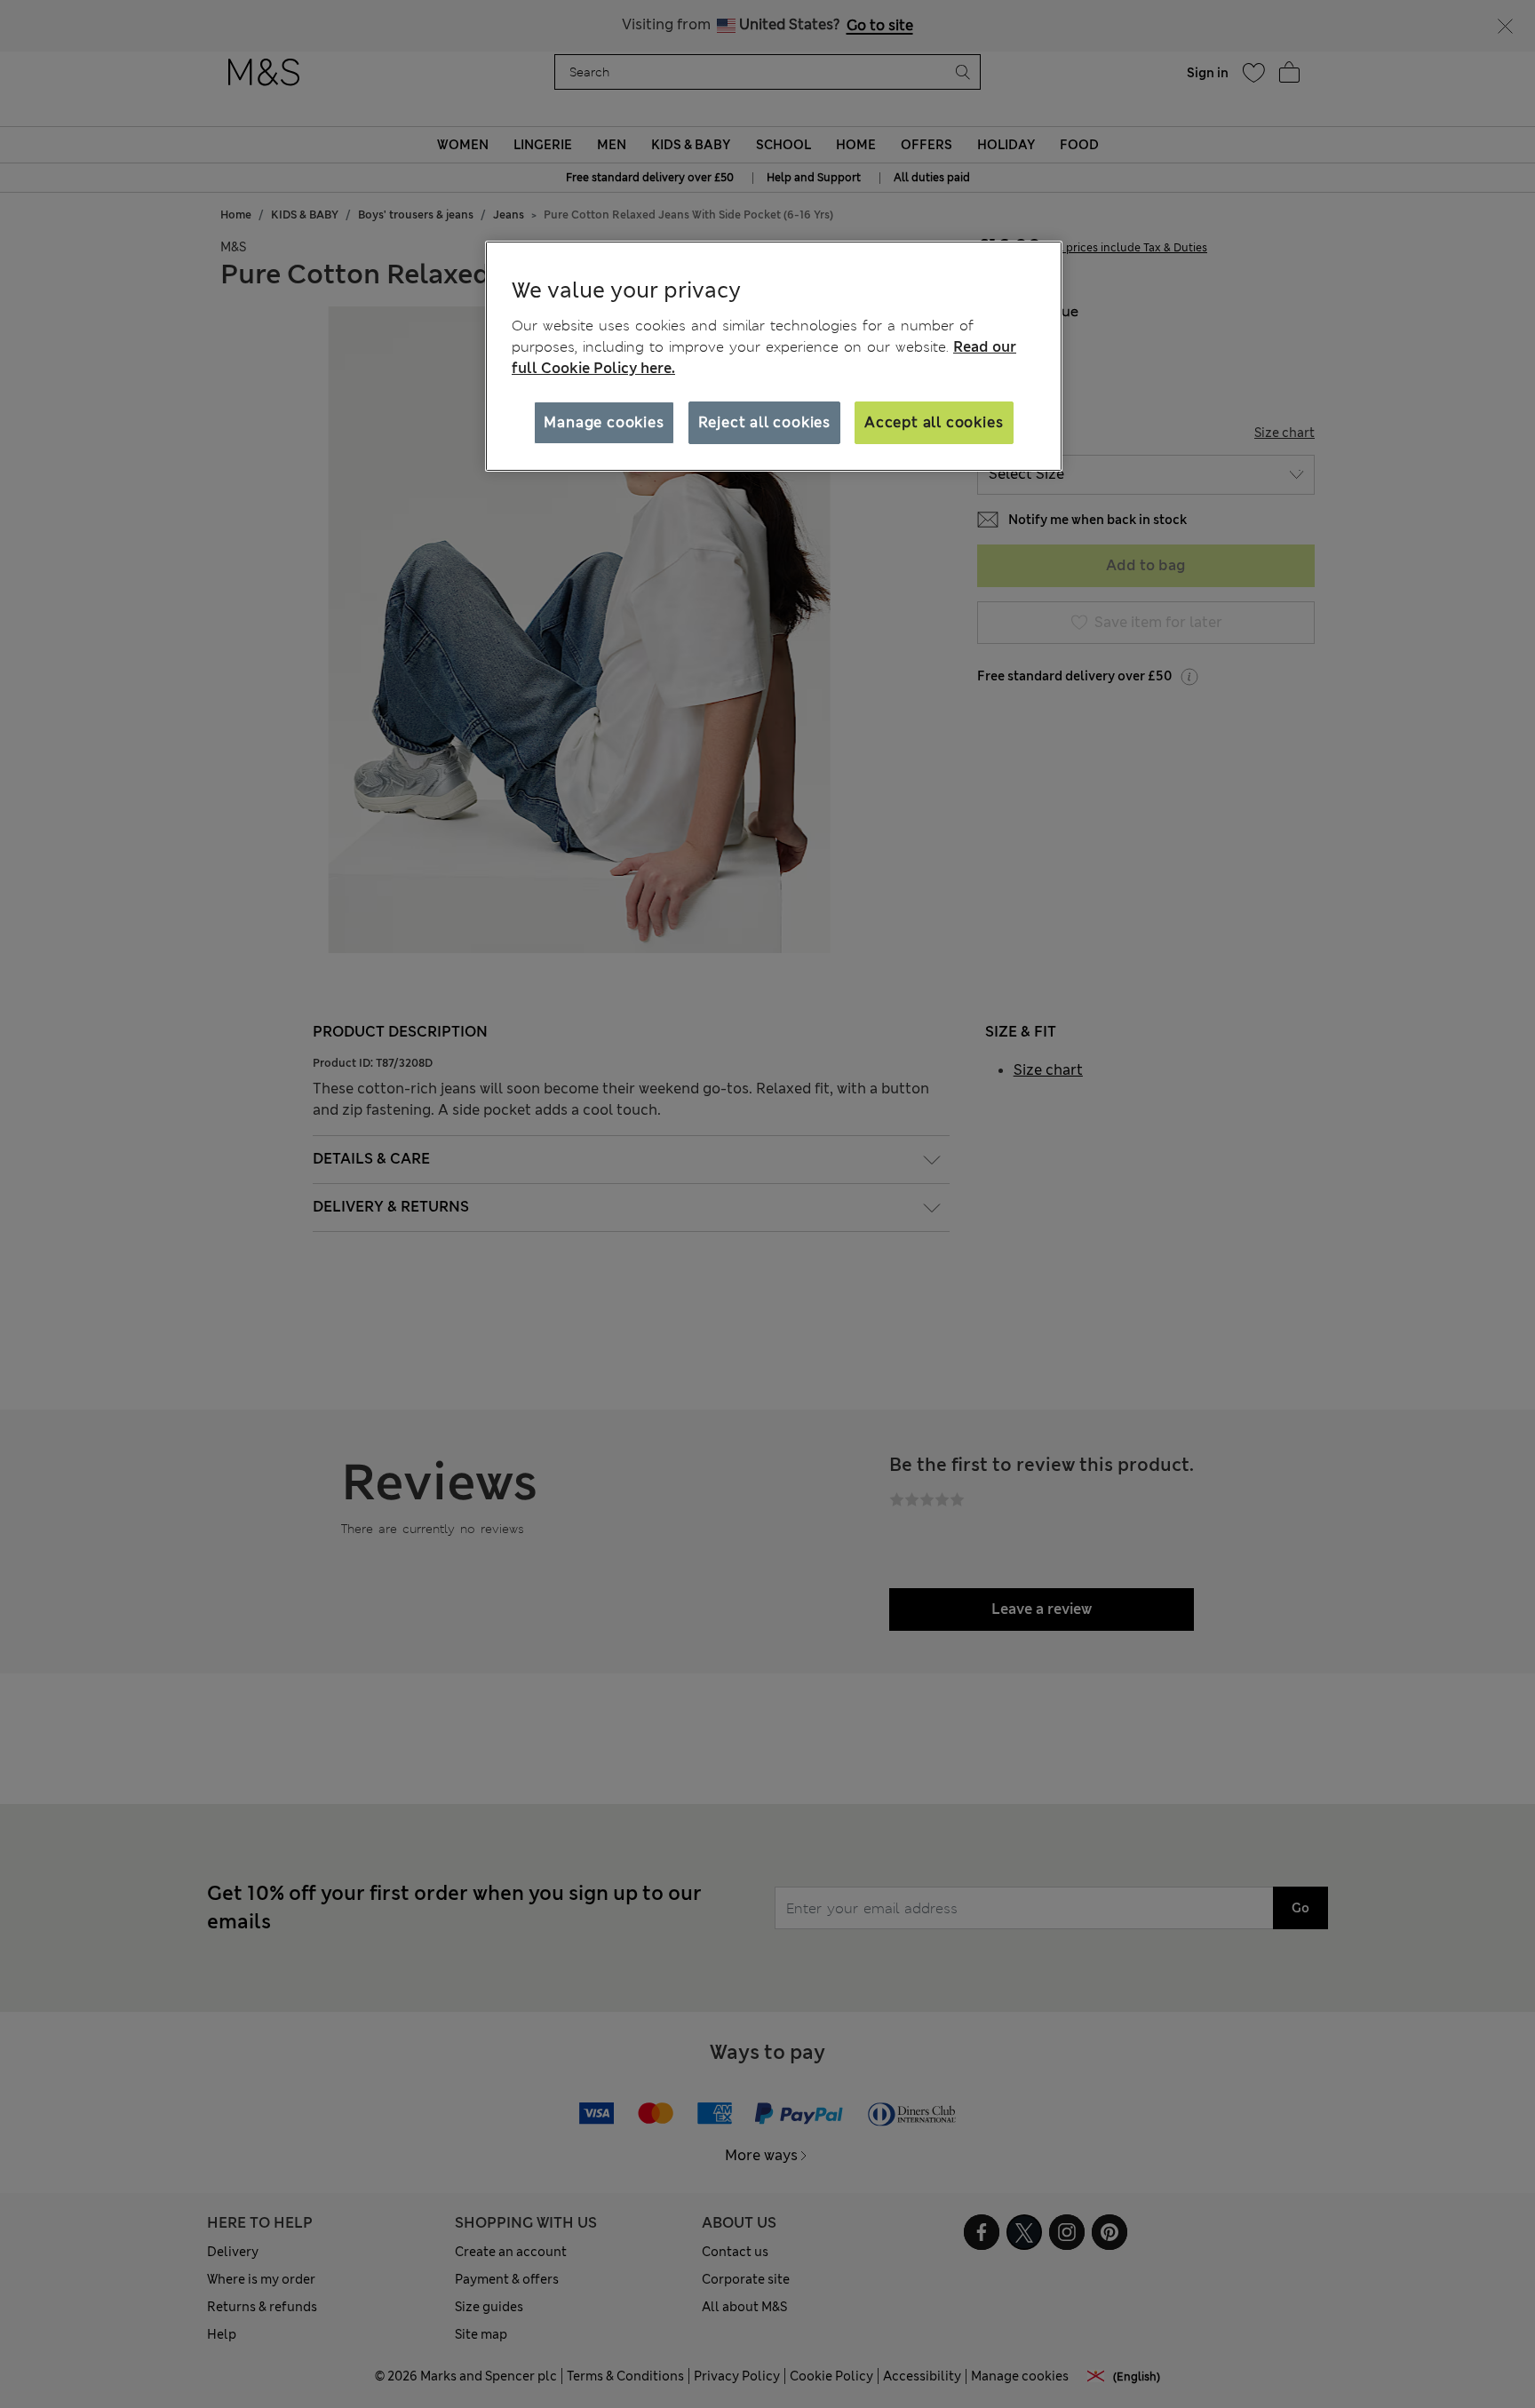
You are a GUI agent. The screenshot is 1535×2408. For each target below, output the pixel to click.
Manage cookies (604, 422)
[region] (774, 356)
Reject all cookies (764, 422)
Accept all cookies (934, 422)
